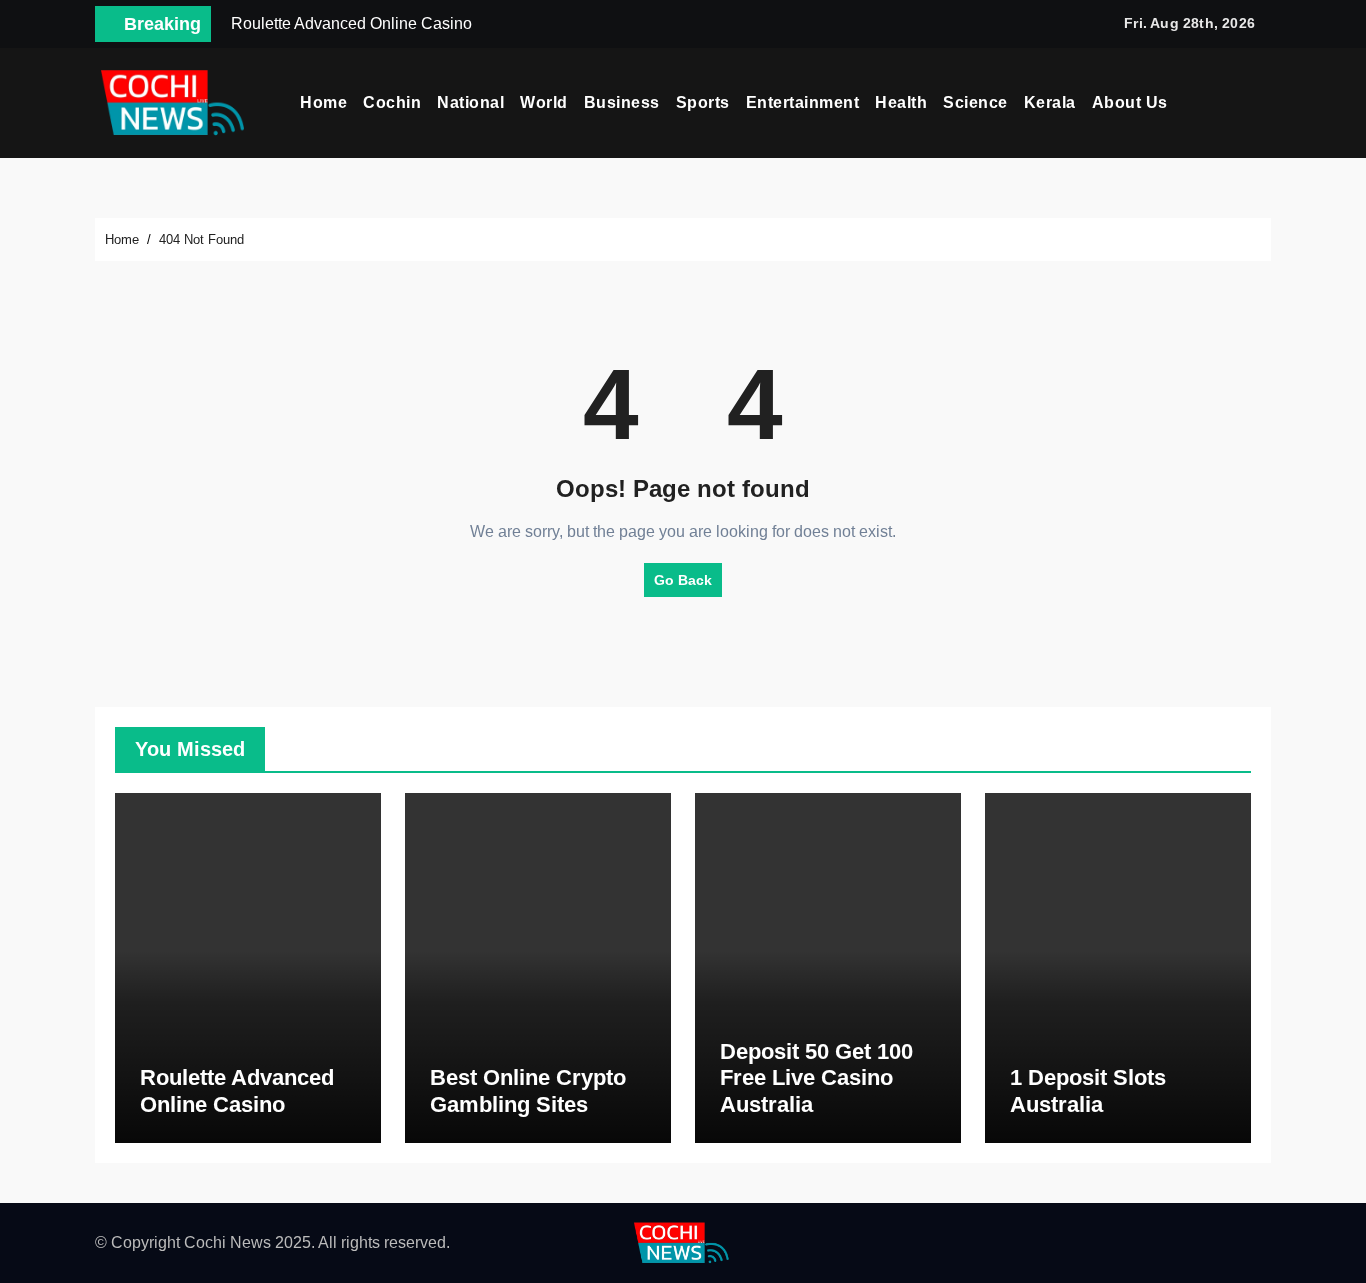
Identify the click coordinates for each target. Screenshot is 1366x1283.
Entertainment (803, 102)
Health (901, 102)
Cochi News (227, 1242)
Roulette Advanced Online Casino (237, 1090)
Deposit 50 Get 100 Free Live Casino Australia (816, 1078)
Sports (703, 102)
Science (975, 102)
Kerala (1050, 102)
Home (323, 102)
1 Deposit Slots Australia (1088, 1090)
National (470, 102)
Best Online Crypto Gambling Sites (528, 1090)
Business (622, 102)
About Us (1130, 102)
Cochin (392, 102)
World (544, 102)
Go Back (683, 580)
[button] (1264, 103)
